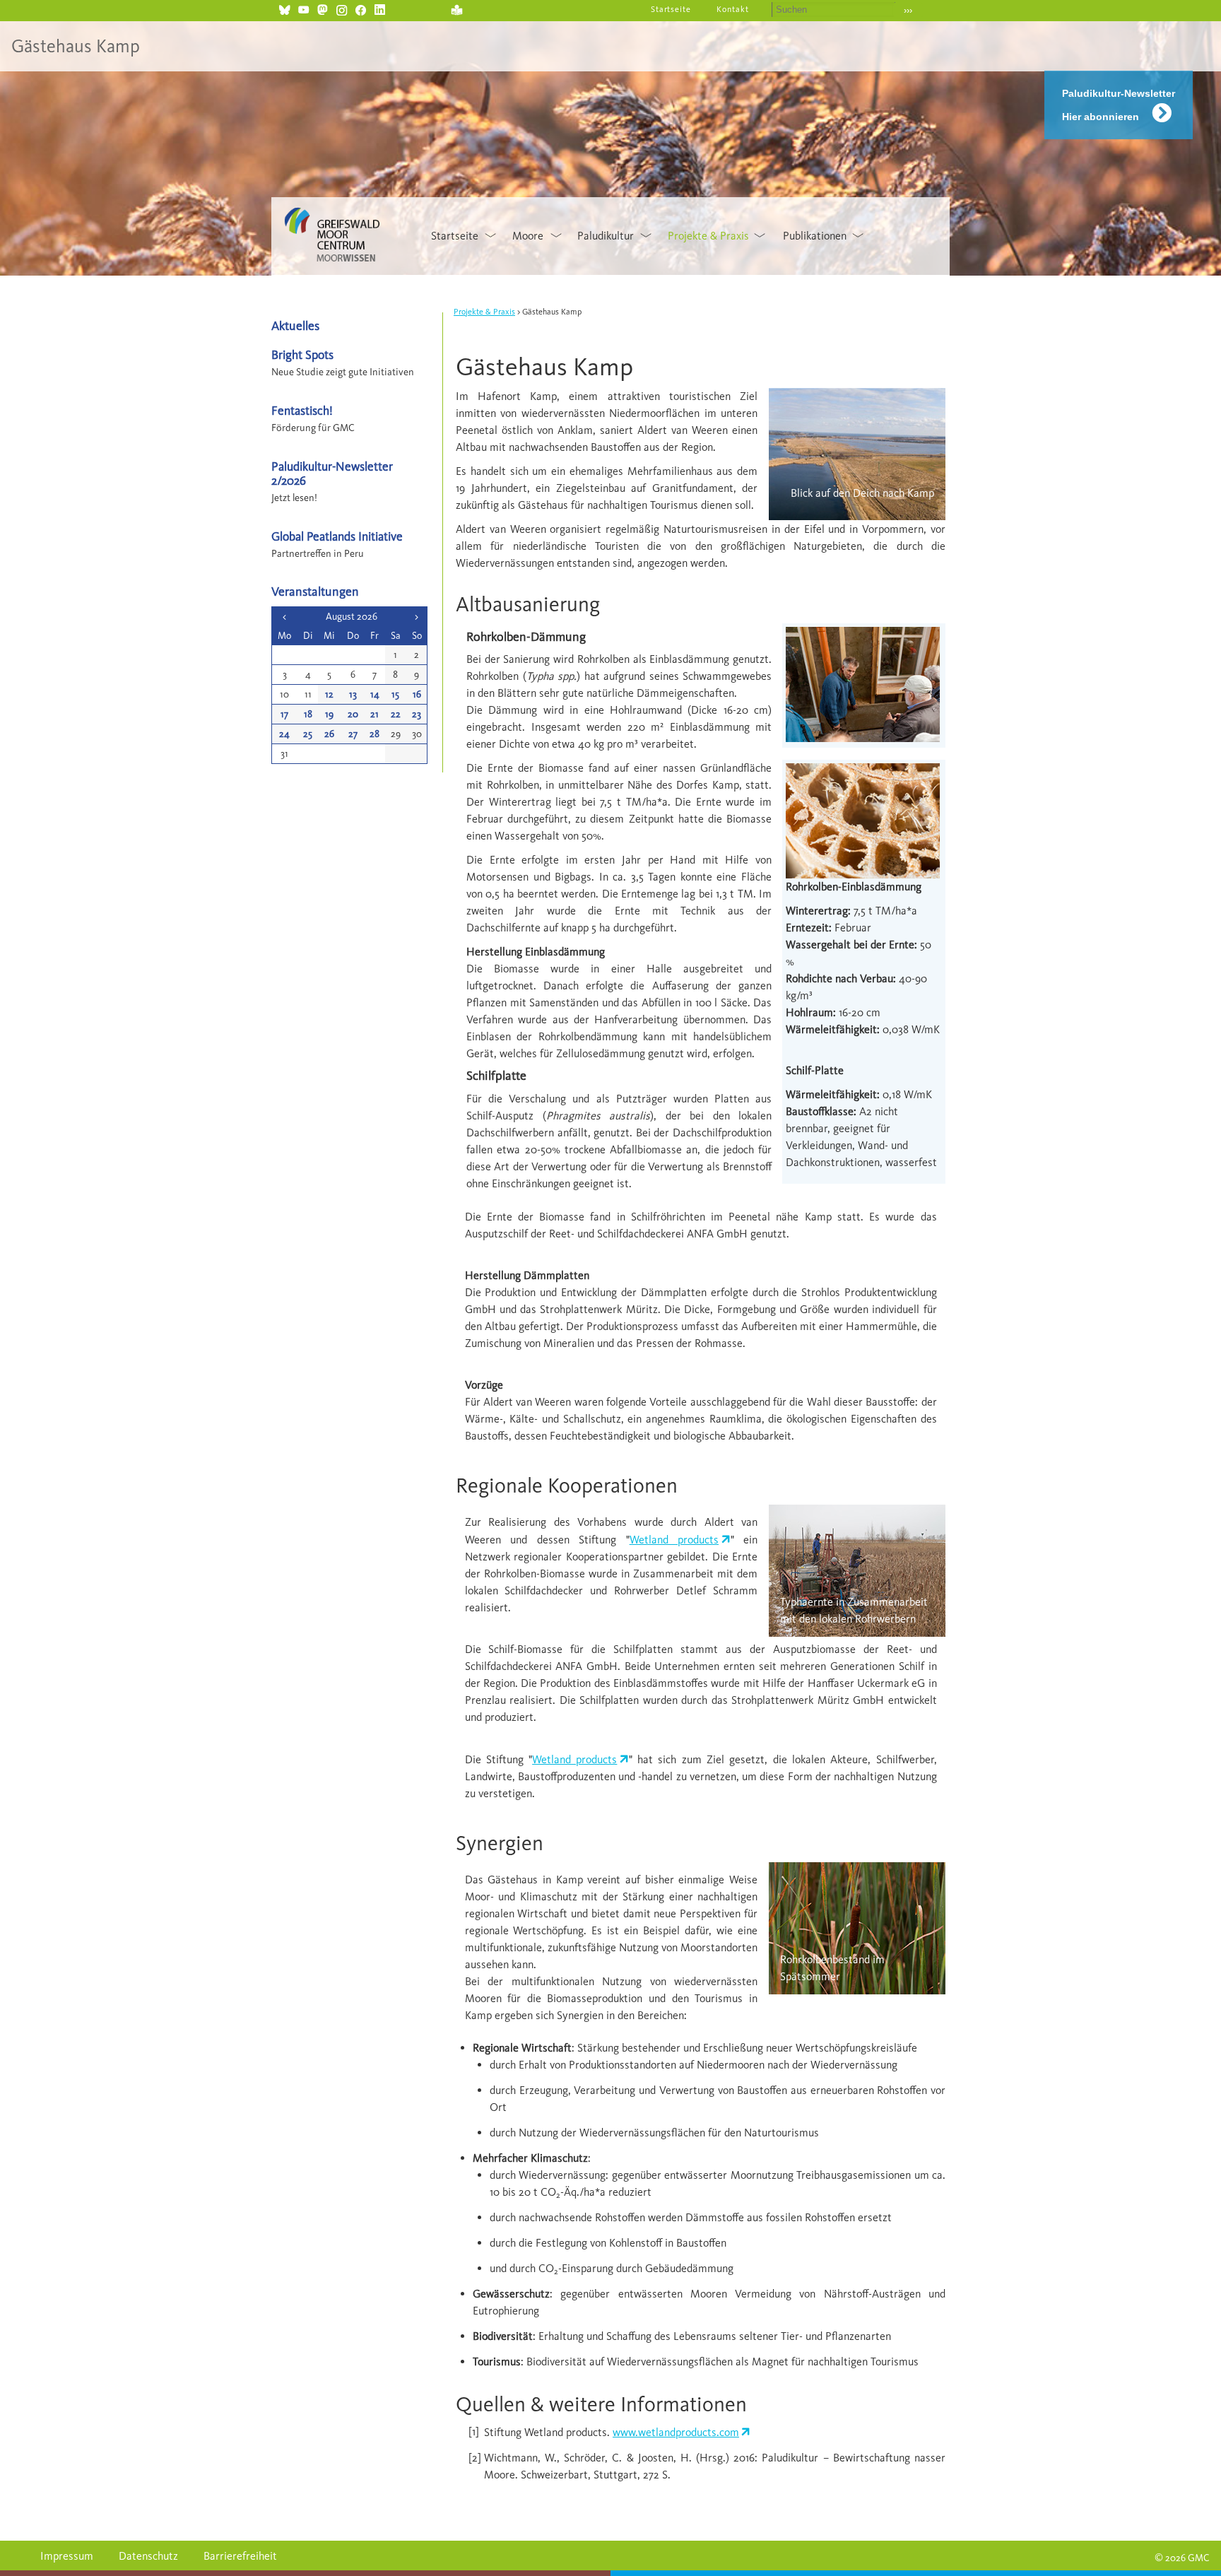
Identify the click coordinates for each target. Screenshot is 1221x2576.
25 (308, 734)
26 (329, 734)
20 (353, 714)
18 (308, 714)
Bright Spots (302, 354)
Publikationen (815, 236)
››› (908, 10)
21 (374, 714)
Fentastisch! (302, 410)
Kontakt (733, 9)
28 (374, 734)
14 (375, 694)
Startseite (671, 9)
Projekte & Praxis (708, 236)
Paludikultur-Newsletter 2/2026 (332, 473)
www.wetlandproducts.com (676, 2432)
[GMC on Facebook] (361, 8)
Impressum (67, 2556)
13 (353, 694)
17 (284, 714)
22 (396, 714)
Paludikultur (606, 236)
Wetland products (674, 1540)
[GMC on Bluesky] (284, 8)
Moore (528, 236)
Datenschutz (148, 2556)
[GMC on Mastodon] (323, 8)
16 (417, 694)
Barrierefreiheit (240, 2556)
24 (284, 734)
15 (395, 694)
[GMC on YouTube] (303, 8)
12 (329, 694)
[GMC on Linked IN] (380, 8)
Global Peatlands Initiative (337, 536)
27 (353, 734)
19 (329, 714)
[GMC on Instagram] (342, 8)
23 (417, 714)
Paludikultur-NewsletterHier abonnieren (1119, 105)
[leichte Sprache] (457, 8)
